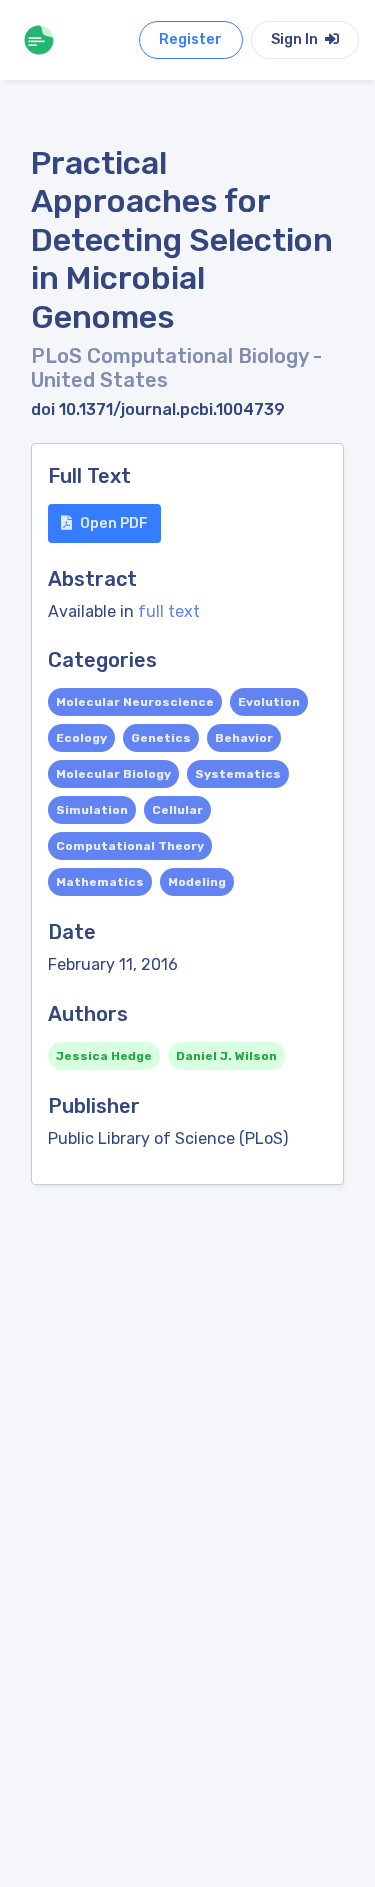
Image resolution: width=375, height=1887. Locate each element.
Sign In (296, 39)
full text (169, 611)
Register (190, 39)
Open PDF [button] (114, 523)
